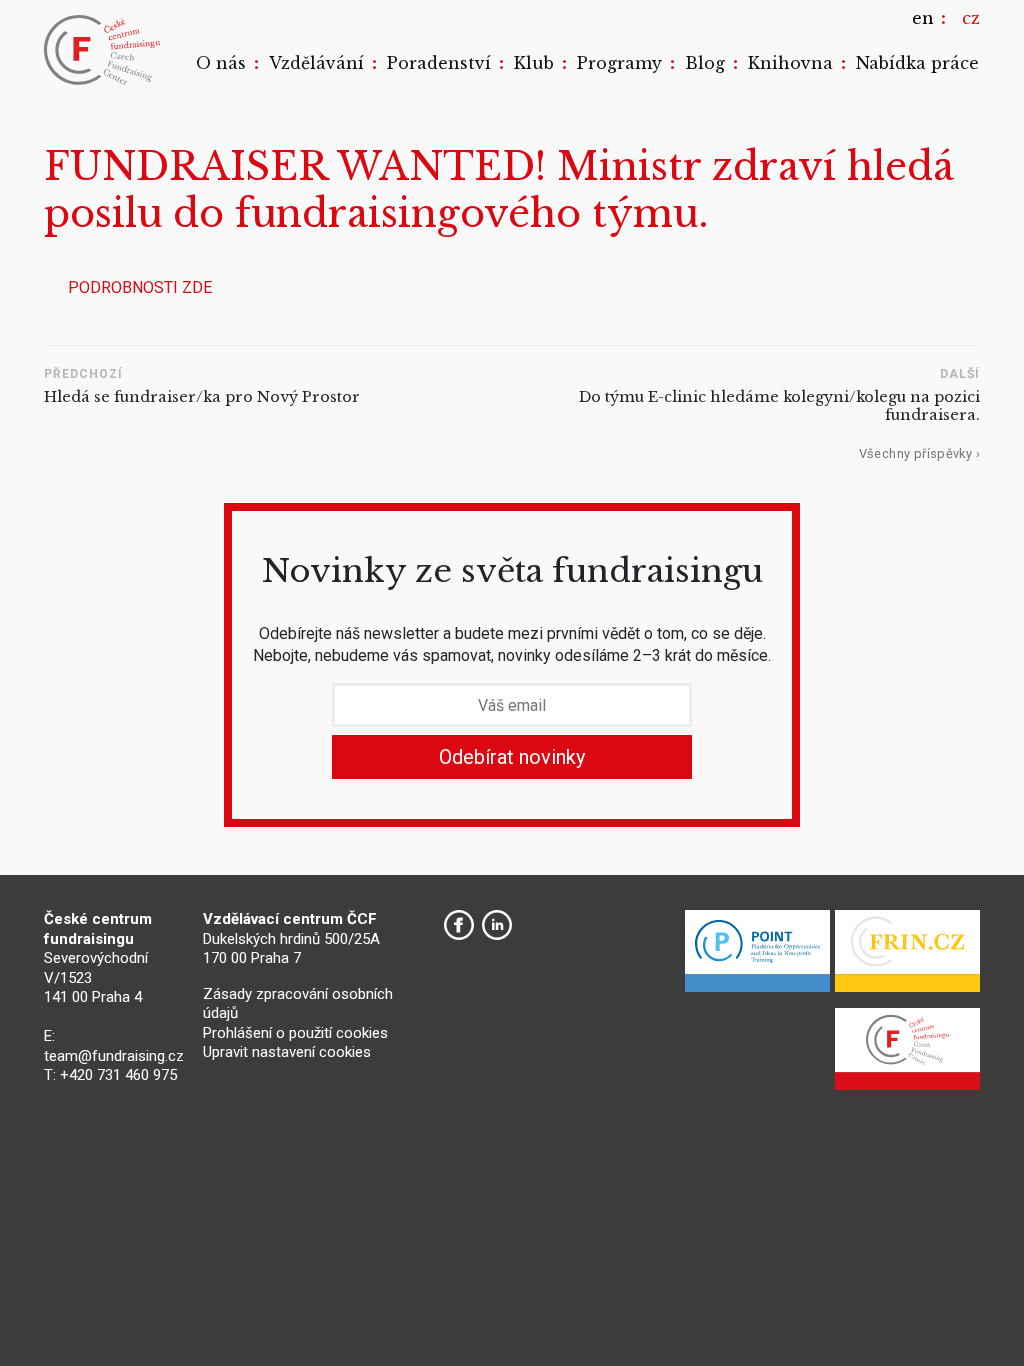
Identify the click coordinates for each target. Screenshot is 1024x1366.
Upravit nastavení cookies (287, 1052)
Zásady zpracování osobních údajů (298, 1004)
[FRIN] (907, 956)
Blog (705, 63)
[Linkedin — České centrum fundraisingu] (497, 925)
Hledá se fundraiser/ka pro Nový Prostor (202, 397)
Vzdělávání (316, 63)
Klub (534, 63)
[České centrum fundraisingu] (104, 50)
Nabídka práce (917, 63)
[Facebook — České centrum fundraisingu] (459, 925)
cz (971, 18)
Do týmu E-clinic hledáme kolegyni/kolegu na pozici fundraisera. (779, 406)
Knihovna (790, 63)
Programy (619, 63)
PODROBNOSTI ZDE (140, 287)
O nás (221, 63)
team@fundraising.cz (114, 1056)
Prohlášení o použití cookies (295, 1033)
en (923, 18)
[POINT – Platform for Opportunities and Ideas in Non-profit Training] (757, 956)
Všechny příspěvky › (919, 453)
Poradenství (439, 63)
